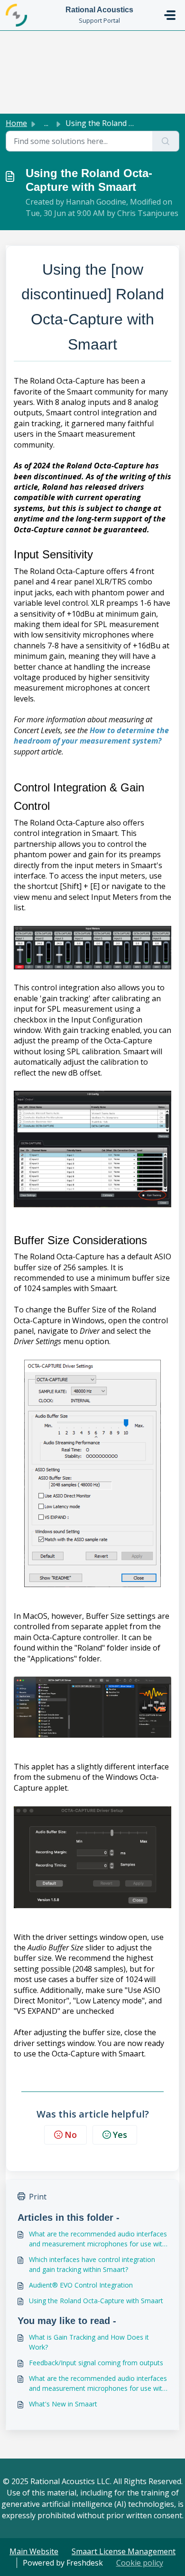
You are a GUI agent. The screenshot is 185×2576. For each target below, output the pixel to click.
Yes (120, 2135)
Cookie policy (140, 2563)
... (46, 123)
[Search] (166, 141)
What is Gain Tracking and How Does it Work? (89, 2342)
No (71, 2135)
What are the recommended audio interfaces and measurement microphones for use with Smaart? (98, 2239)
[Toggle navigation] (170, 15)
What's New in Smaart (63, 2404)
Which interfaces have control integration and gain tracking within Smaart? (92, 2264)
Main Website (34, 2551)
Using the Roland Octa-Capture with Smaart (96, 2301)
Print (38, 2197)
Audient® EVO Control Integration (81, 2285)
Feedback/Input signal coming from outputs (96, 2363)
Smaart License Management (124, 2551)
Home (16, 123)
